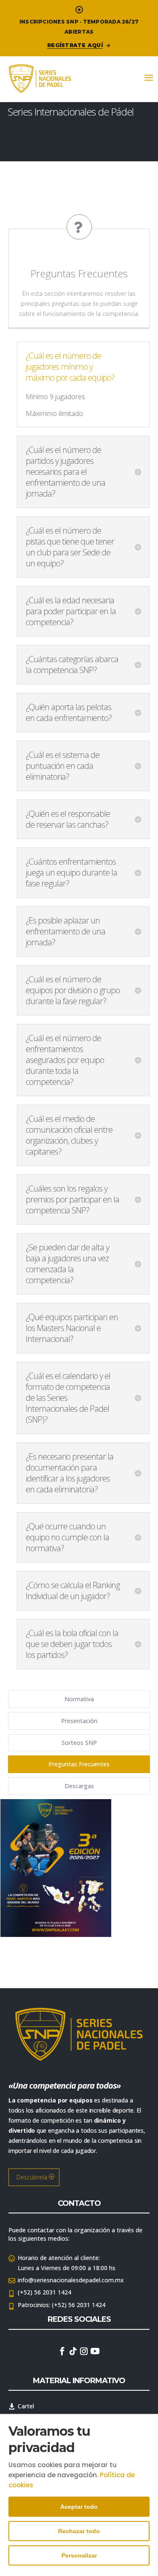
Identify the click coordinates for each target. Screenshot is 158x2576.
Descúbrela (32, 2177)
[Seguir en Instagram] (84, 2351)
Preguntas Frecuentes (79, 1764)
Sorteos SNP (79, 1743)
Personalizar (79, 2555)
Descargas (79, 1786)
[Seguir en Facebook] (62, 2351)
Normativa (79, 1699)
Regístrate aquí (75, 45)
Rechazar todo (79, 2531)
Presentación (79, 1721)
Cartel (26, 2406)
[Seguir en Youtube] (95, 2351)
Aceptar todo (79, 2507)
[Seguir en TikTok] (73, 2351)
